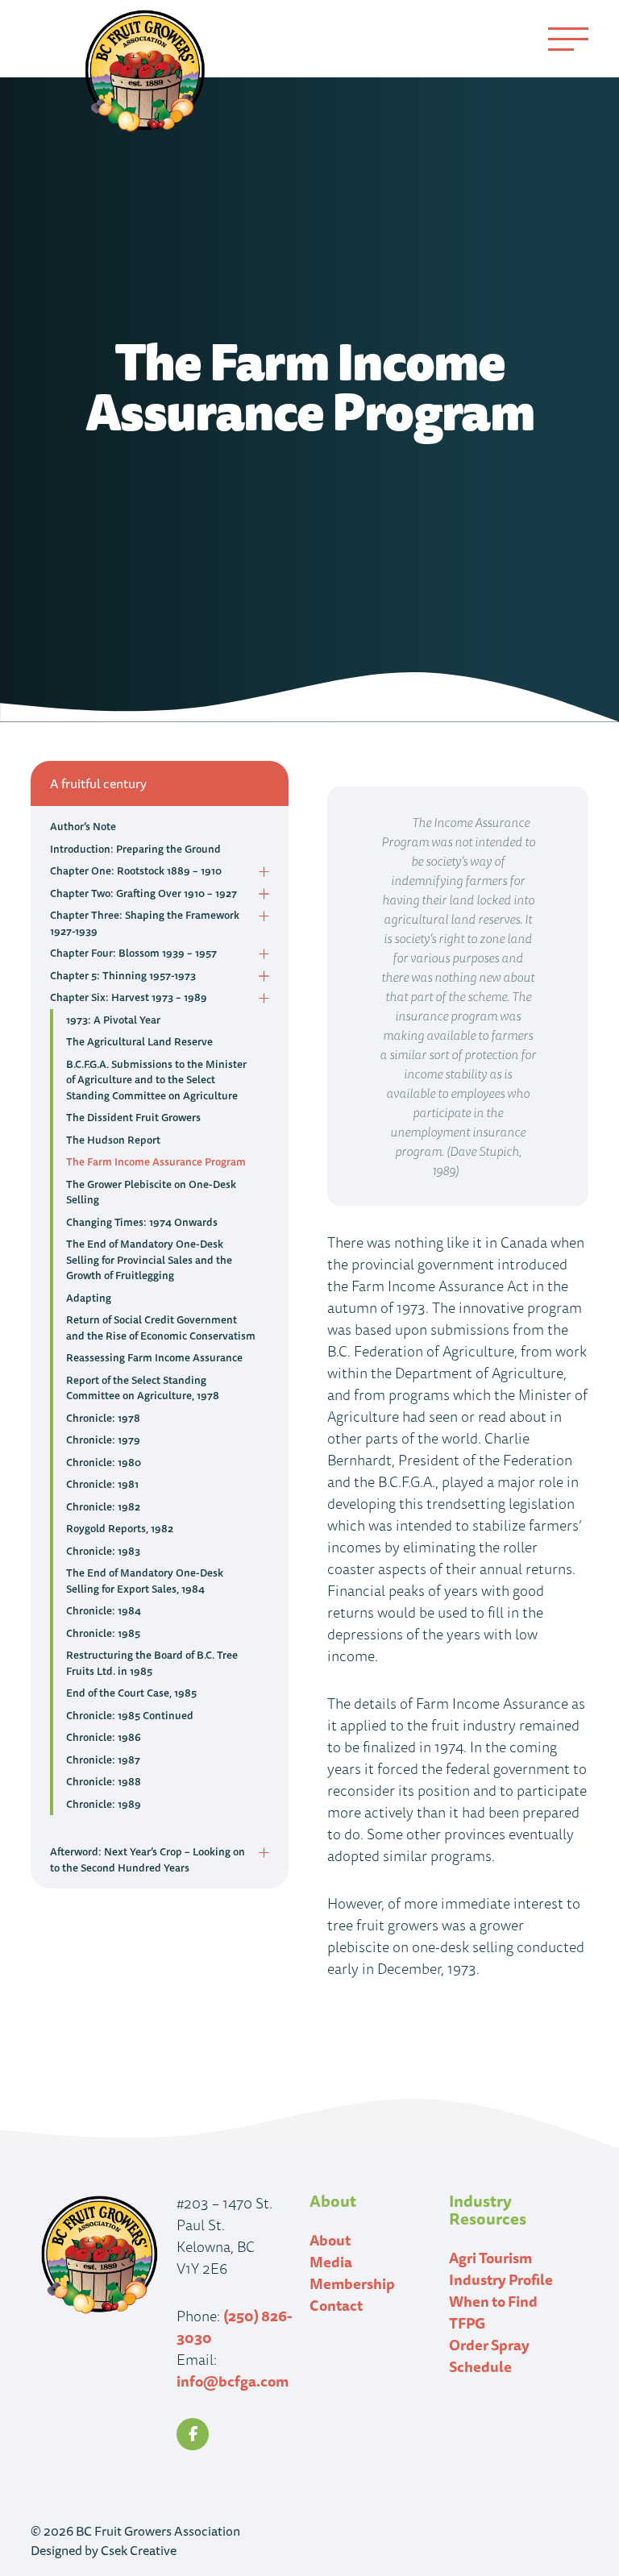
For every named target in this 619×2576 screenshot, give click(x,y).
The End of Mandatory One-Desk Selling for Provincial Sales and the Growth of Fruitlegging (149, 1259)
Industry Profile (501, 2279)
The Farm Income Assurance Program (156, 1161)
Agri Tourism (490, 2258)
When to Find (493, 2301)
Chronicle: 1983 (103, 1551)
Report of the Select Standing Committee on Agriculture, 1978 (143, 1388)
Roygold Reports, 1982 (120, 1528)
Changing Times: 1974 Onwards (142, 1222)
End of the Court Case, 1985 (131, 1693)
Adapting (89, 1298)
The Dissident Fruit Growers (133, 1117)
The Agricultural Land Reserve (139, 1041)
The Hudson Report (113, 1140)
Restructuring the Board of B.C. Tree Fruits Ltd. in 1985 (152, 1663)
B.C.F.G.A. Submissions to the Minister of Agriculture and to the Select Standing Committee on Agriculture (156, 1080)
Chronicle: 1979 (103, 1440)
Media (331, 2262)
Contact (336, 2305)
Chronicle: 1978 (103, 1418)
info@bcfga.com (233, 2381)
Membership (352, 2283)
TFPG (467, 2323)
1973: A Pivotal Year (113, 1020)
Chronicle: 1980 (104, 1462)
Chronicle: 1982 (103, 1506)
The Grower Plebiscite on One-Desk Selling (151, 1192)
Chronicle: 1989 (104, 1804)
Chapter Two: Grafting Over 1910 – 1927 (143, 893)
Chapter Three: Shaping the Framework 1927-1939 (145, 923)
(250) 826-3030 (235, 2327)
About (330, 2240)
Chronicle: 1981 (102, 1484)
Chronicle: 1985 (103, 1633)
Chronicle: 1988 (104, 1781)
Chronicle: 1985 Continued (130, 1715)
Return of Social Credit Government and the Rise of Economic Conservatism (161, 1327)
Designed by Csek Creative (104, 2550)
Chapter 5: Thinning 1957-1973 (123, 975)
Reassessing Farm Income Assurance (154, 1357)
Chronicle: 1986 (104, 1737)
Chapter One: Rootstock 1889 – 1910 (136, 870)
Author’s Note (83, 826)
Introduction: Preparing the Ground (135, 849)
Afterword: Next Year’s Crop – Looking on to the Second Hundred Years (147, 1859)
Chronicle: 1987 (103, 1760)
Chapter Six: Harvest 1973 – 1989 (129, 997)
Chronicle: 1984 (104, 1610)
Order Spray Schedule (489, 2356)
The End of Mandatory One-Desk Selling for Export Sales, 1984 (145, 1581)
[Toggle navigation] (568, 39)
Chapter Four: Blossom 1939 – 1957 (133, 953)
